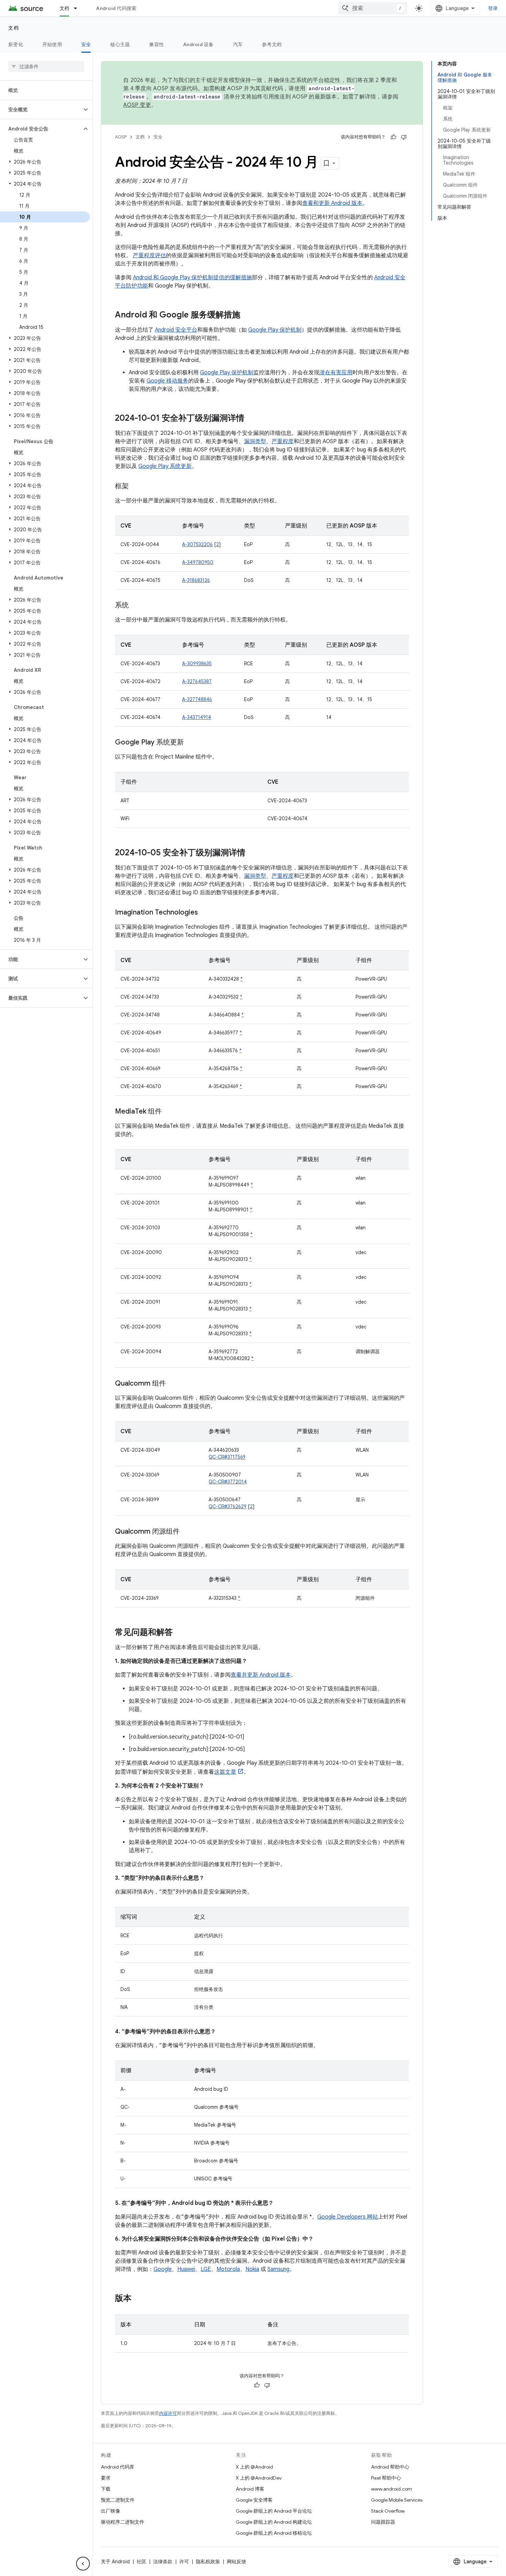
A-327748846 (197, 699)
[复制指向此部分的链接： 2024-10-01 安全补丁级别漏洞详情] (251, 419)
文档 (65, 8)
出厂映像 (110, 2511)
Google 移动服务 (167, 381)
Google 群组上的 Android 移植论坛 (274, 2533)
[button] (41, 109)
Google (163, 2269)
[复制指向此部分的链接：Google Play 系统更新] (191, 743)
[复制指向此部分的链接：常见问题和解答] (180, 1633)
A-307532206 (197, 544)
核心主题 (120, 44)
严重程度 (283, 441)
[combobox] (373, 8)
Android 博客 (250, 2489)
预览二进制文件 (118, 2500)
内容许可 (168, 2413)
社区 (141, 2562)
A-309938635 (197, 664)
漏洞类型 (255, 441)
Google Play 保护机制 (275, 330)
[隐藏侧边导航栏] (83, 2564)
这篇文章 (225, 1772)
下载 (106, 2489)
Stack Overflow (388, 2511)
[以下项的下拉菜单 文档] (78, 8)
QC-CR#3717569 (227, 1457)
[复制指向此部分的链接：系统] (136, 606)
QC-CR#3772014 (228, 1482)
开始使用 (52, 44)
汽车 (238, 44)
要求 (106, 2478)
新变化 (16, 44)
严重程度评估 (149, 255)
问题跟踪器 (383, 2522)
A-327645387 (197, 681)
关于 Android (115, 2562)
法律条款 (163, 2562)
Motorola (228, 2269)
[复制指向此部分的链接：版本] (138, 2299)
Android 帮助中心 (390, 2467)
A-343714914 (197, 717)
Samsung (278, 2269)
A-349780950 (198, 562)
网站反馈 (236, 2562)
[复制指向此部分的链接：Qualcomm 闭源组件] (187, 1532)
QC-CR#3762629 (228, 1506)
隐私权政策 (208, 2562)
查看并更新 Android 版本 (261, 1675)
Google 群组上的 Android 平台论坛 (274, 2511)
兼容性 (156, 44)
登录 (493, 8)
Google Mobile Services (397, 2500)
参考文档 (272, 44)
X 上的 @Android (254, 2467)
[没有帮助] (404, 137)
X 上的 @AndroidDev (259, 2478)
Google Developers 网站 (348, 2217)
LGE (206, 2269)
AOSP (121, 137)
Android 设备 (198, 44)
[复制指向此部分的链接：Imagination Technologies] (205, 913)
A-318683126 (196, 580)
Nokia (252, 2269)
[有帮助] (393, 137)
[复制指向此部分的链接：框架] (136, 487)
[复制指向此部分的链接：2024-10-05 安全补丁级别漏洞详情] (252, 853)
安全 (86, 44)
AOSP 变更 (137, 105)
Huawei (186, 2269)
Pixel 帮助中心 (386, 2478)
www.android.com (392, 2489)
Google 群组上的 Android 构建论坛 (274, 2522)
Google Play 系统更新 (165, 466)
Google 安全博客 (254, 2500)
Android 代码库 (118, 2467)
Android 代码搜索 (116, 8)
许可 (184, 2562)
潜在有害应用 (336, 373)
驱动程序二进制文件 (123, 2522)
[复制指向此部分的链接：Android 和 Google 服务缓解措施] (247, 315)
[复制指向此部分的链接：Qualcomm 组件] (173, 1384)
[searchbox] (46, 66)
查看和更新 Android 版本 (332, 203)
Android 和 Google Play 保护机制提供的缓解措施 (192, 278)
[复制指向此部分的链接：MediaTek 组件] (169, 1112)
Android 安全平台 (176, 330)
